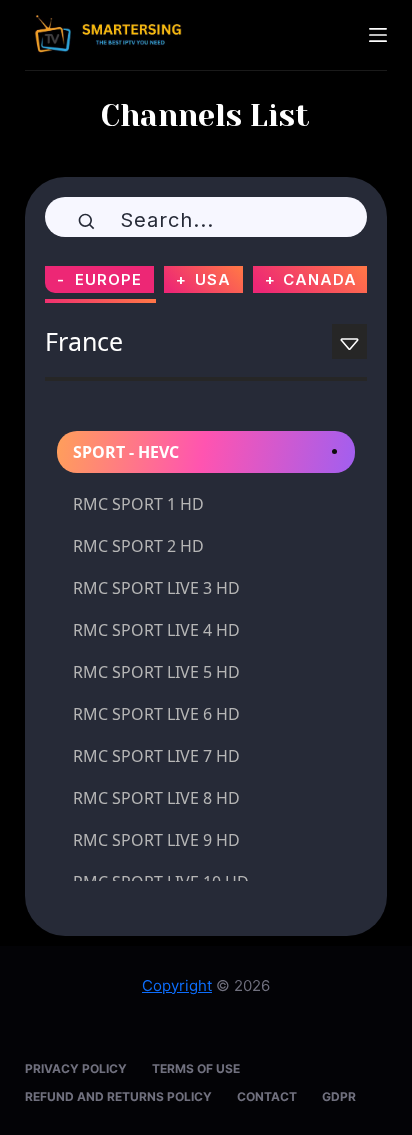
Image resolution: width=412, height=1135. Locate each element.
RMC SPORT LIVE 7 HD (156, 756)
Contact (267, 1096)
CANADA (320, 279)
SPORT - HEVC (126, 452)
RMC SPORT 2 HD (138, 546)
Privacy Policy (76, 1068)
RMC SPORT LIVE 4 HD (156, 630)
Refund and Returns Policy (118, 1096)
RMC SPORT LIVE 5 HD (156, 672)
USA (213, 279)
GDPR (339, 1096)
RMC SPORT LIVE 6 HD (156, 714)
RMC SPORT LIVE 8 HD (156, 798)
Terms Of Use (196, 1068)
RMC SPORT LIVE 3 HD (156, 588)
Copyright (177, 985)
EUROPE (108, 279)
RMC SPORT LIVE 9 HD (156, 840)
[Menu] (378, 35)
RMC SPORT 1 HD (138, 504)
